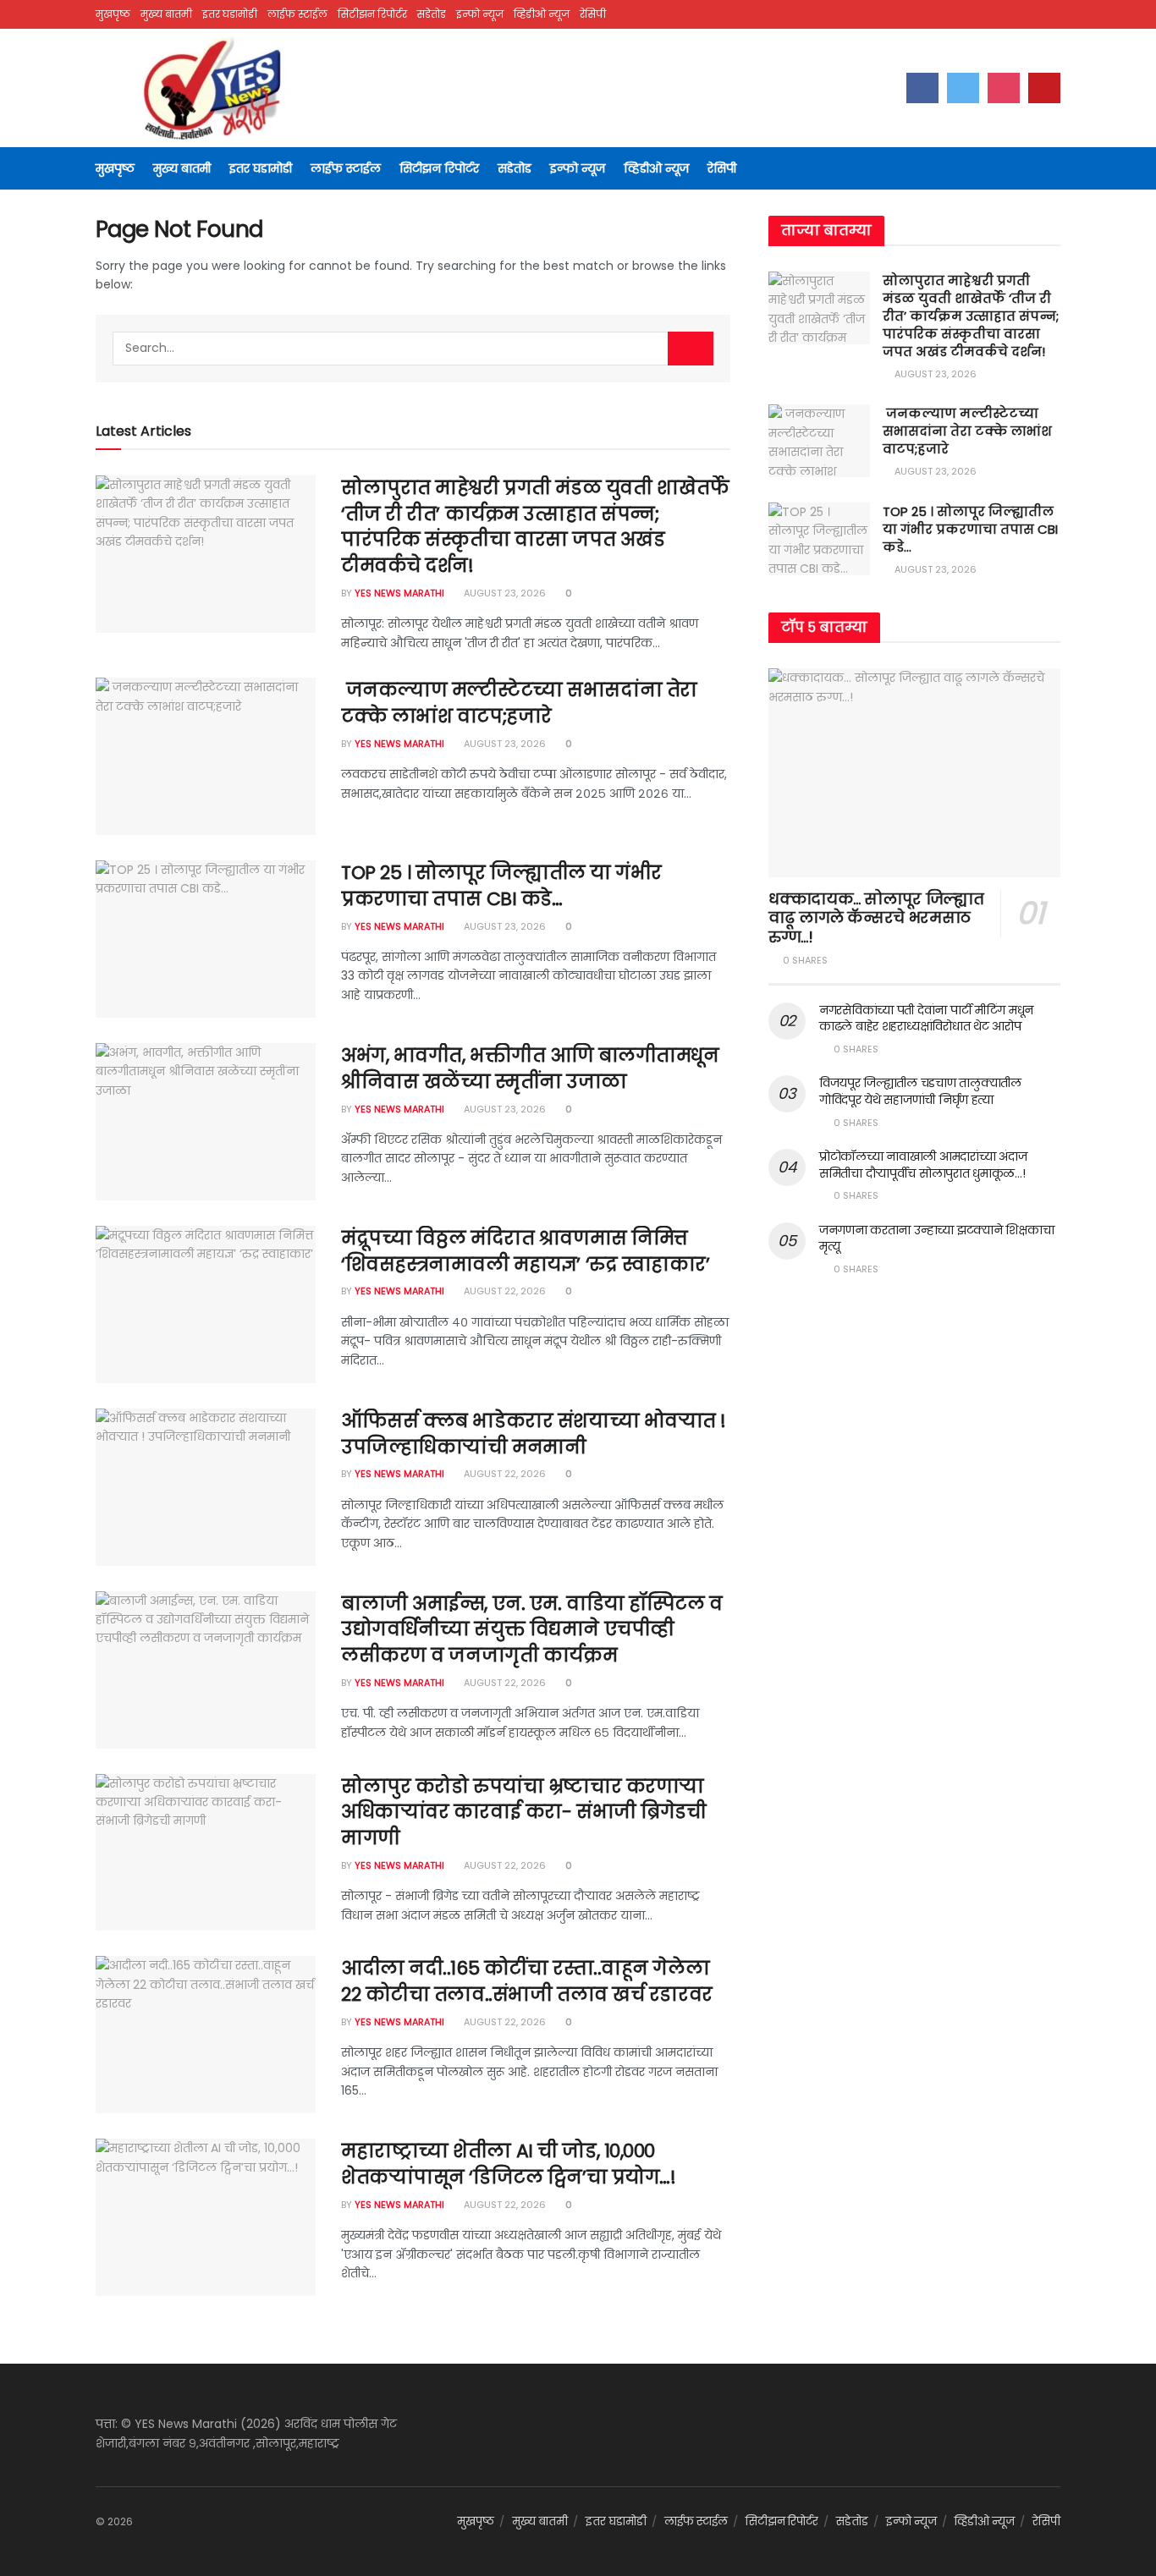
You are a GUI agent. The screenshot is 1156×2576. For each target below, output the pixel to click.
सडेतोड (432, 14)
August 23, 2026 (504, 593)
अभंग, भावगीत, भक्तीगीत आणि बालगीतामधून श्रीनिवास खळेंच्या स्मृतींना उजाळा (530, 1068)
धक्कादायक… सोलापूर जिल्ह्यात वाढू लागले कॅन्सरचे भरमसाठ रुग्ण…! (876, 918)
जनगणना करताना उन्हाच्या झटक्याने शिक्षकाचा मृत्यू (936, 1239)
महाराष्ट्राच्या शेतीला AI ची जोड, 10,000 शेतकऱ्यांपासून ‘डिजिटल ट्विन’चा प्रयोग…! (508, 2164)
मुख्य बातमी (166, 14)
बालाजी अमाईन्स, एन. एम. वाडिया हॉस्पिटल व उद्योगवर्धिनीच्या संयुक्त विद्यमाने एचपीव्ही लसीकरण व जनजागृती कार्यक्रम (532, 1630)
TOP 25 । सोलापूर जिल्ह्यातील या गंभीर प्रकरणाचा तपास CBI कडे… (501, 886)
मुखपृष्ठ (113, 14)
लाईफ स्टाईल (297, 14)
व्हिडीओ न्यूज (542, 14)
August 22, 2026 (504, 1291)
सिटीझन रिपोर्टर (372, 14)
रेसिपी (593, 14)
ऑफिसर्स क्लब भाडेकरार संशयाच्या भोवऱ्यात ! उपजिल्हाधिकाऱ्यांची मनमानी (534, 1434)
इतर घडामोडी (230, 14)
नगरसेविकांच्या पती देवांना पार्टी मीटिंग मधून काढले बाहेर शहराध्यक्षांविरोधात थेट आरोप (926, 1019)
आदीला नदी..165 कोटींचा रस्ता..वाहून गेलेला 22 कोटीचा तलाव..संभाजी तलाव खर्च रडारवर (527, 1981)
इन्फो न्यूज (480, 14)
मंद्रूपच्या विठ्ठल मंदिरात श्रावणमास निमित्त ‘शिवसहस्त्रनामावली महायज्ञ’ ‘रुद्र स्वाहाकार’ (526, 1251)
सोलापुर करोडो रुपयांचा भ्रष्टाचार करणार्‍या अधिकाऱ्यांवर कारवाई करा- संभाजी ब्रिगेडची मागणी (523, 1813)
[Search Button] (691, 349)
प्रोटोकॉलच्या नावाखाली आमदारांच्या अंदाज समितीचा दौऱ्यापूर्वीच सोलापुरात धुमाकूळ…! (923, 1165)
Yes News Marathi (399, 593)
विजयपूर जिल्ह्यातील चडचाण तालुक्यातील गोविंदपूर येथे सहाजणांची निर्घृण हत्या (920, 1091)
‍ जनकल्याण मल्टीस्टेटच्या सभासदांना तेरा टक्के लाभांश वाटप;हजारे (519, 703)
